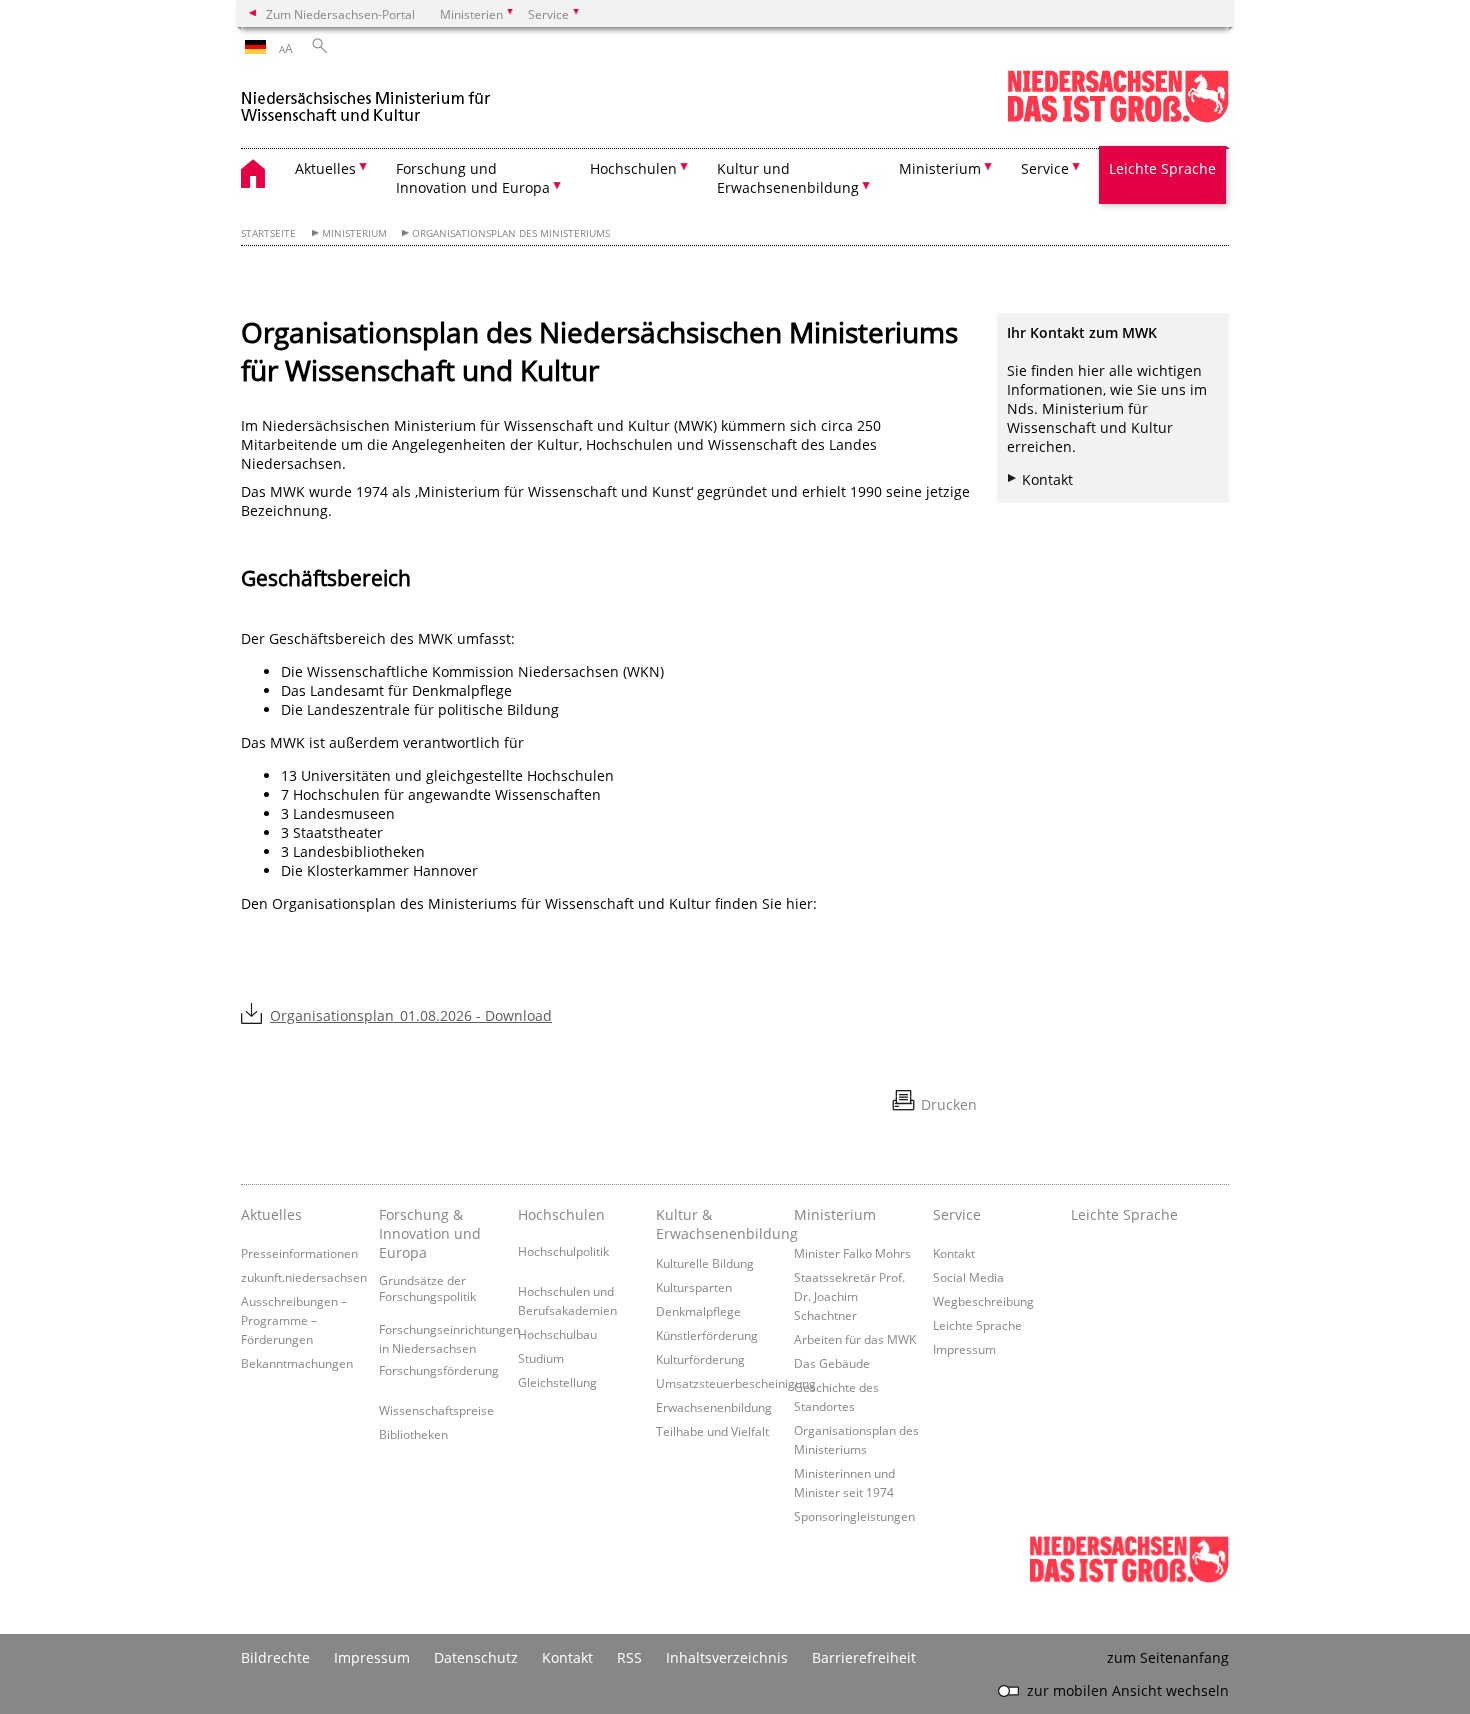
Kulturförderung (700, 1359)
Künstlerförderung (707, 1335)
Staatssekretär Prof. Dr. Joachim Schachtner (849, 1296)
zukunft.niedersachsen (304, 1277)
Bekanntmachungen (297, 1363)
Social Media (968, 1277)
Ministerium (354, 233)
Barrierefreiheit (864, 1657)
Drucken (949, 1104)
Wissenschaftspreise (436, 1410)
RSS (629, 1657)
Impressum (964, 1349)
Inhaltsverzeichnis (727, 1657)
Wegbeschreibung (983, 1301)
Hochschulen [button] (633, 168)
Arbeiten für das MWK (855, 1339)
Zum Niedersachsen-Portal (340, 14)
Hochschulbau (557, 1334)
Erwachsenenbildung (714, 1407)
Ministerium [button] (940, 168)
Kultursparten (694, 1287)
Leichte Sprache (1162, 168)
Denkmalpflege (698, 1311)
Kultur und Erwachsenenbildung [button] (788, 178)
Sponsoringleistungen (854, 1516)
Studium (541, 1358)
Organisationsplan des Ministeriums (511, 233)
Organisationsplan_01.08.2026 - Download (411, 1015)
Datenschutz (476, 1657)
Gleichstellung (557, 1382)
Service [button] (1045, 168)
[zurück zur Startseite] (366, 98)
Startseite (268, 233)
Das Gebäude (832, 1363)
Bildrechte (275, 1657)
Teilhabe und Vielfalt (712, 1431)
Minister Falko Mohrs (852, 1253)
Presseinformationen (299, 1253)
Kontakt (1047, 479)
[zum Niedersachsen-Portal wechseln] (1118, 118)
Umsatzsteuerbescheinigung (736, 1383)
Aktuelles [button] (325, 168)
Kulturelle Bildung (705, 1263)
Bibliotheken (413, 1434)
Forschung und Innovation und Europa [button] (473, 178)
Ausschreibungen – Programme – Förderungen (294, 1320)
